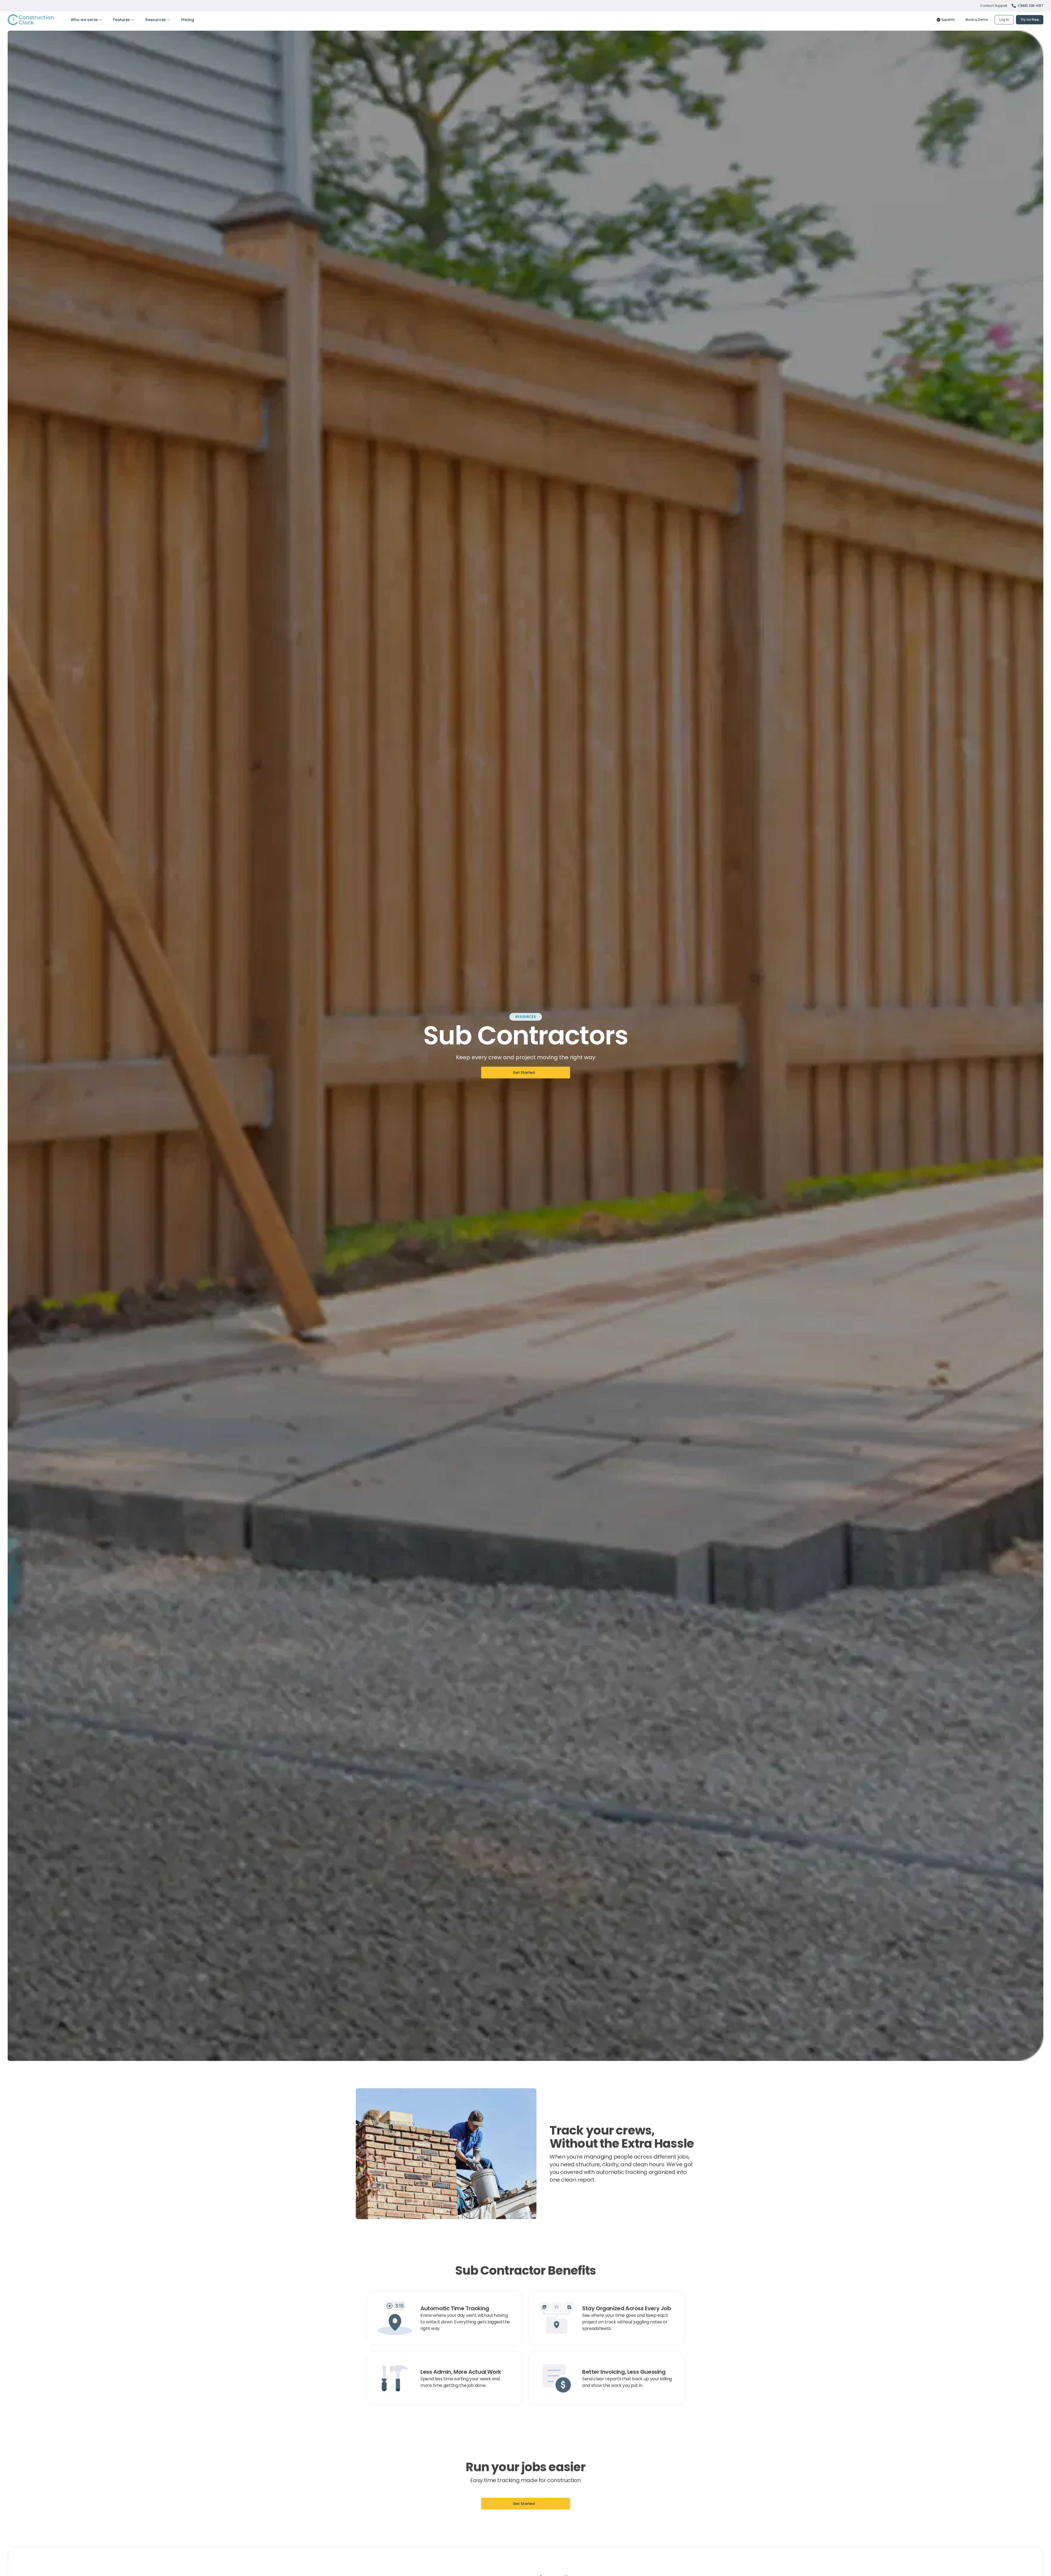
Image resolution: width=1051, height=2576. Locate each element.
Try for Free (1030, 20)
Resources (156, 20)
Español (948, 20)
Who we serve (84, 20)
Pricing (187, 20)
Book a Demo (977, 20)
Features (122, 20)
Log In (1004, 20)
